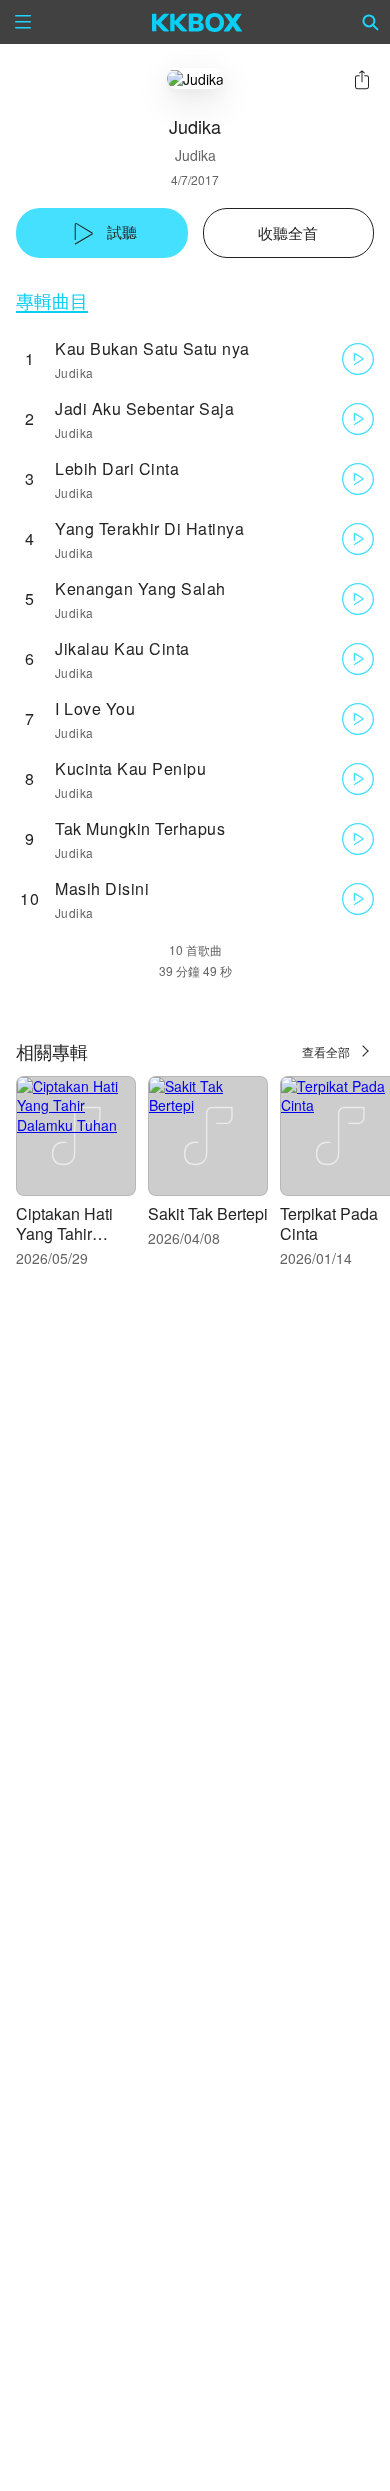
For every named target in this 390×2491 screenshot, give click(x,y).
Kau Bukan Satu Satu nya (152, 348)
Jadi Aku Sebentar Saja (144, 408)
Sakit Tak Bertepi (208, 1213)
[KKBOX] (197, 22)
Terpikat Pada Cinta (329, 1223)
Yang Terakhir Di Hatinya (149, 528)
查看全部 (326, 1051)
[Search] (371, 22)
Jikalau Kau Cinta (122, 648)
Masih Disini (102, 888)
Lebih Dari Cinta (117, 468)
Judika (195, 155)
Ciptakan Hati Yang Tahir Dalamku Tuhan (72, 1233)
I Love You (95, 708)
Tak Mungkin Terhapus (140, 828)
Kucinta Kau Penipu (130, 768)
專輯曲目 (52, 300)
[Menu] (23, 22)
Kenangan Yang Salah (140, 588)
